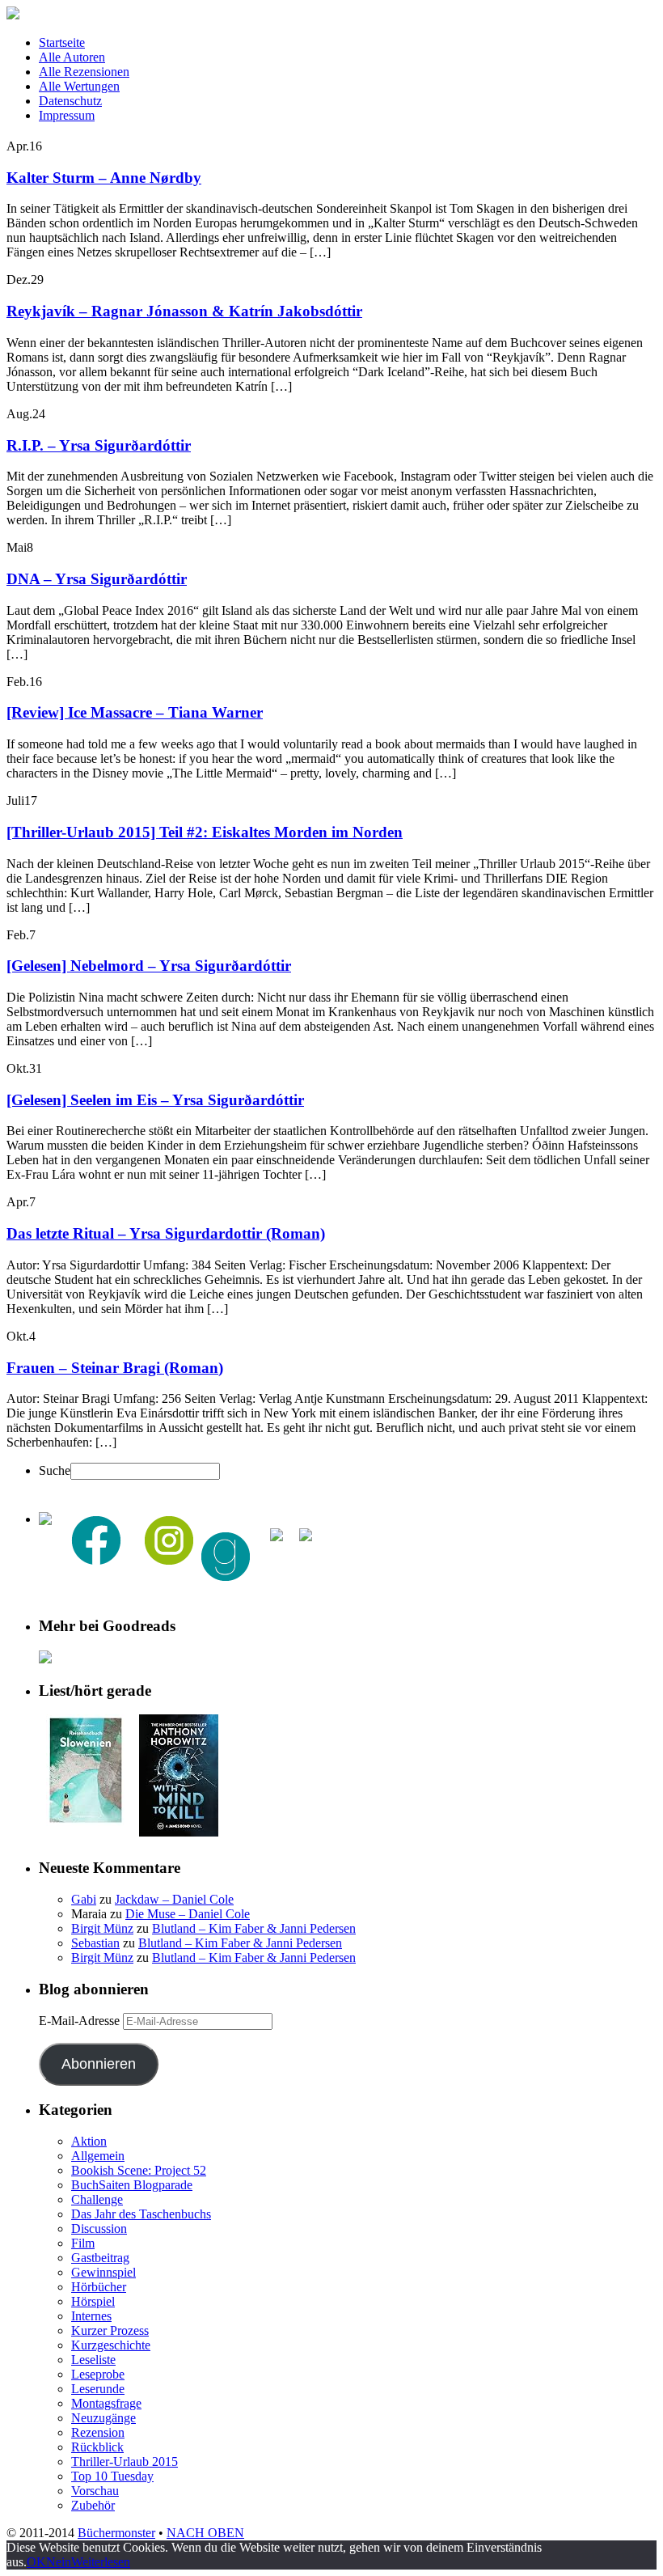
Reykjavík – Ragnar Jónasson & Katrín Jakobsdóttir (184, 311)
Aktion (89, 2141)
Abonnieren (99, 2064)
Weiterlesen (101, 2562)
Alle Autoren (72, 57)
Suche (55, 1470)
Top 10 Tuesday (112, 2476)
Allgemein (98, 2156)
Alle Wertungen (79, 86)
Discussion (99, 2229)
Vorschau (95, 2491)
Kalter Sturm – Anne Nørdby (104, 178)
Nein (59, 2562)
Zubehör (93, 2505)
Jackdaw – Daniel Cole (174, 1899)
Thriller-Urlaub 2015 (125, 2462)
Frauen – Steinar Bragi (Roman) (115, 1368)
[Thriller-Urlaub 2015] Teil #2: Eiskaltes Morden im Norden (205, 832)
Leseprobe (98, 2374)
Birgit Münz (102, 1928)
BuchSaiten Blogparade (132, 2185)
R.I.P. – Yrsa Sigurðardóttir (99, 445)
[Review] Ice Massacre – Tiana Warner (135, 712)
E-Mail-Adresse (81, 2021)
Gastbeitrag (100, 2258)
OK (36, 2562)
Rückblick (97, 2447)
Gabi (84, 1899)
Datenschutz (70, 101)
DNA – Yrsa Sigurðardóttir (97, 579)
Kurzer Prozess (110, 2330)
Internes (91, 2316)
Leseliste (93, 2360)
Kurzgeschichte (111, 2345)
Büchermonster (116, 2533)
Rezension (98, 2432)
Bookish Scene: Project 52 (139, 2170)
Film (83, 2243)
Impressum (67, 115)
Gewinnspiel (103, 2272)
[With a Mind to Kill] (179, 1832)
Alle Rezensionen (84, 72)
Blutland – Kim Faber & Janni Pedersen (254, 1928)
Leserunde (98, 2389)
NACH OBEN (205, 2533)
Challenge (97, 2199)
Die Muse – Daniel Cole (188, 1914)
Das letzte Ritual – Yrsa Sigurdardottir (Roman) (166, 1233)
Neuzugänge (103, 2418)
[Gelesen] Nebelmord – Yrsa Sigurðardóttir (149, 966)
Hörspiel (93, 2301)
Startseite (62, 42)
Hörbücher (99, 2287)
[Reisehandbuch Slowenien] (86, 1822)
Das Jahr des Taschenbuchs (141, 2214)
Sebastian (95, 1943)
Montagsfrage (106, 2403)
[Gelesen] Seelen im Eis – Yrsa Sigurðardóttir (155, 1100)
